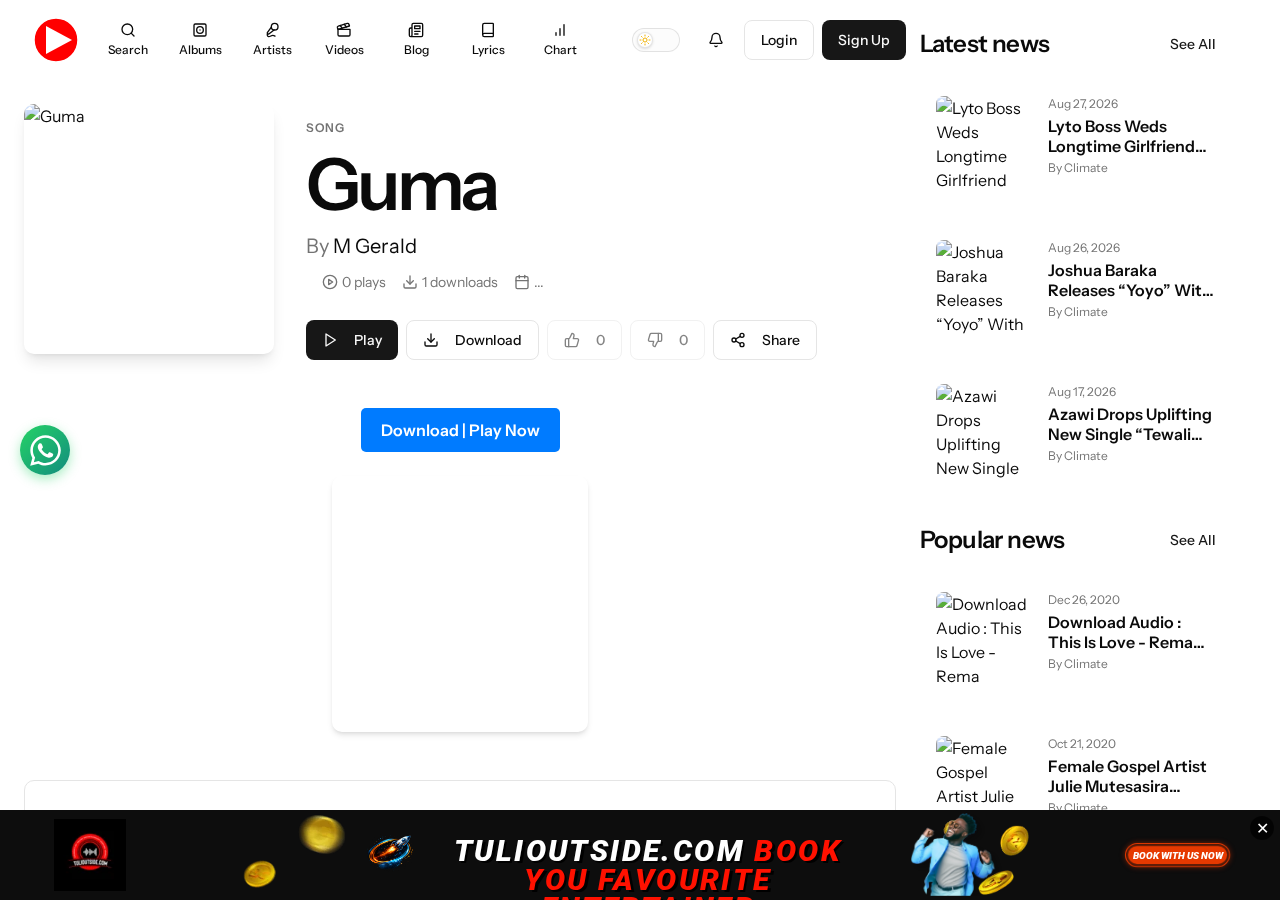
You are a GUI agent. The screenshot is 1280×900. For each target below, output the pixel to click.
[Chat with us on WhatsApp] (45, 450)
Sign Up (864, 40)
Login (779, 40)
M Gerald (375, 246)
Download (488, 340)
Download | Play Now (460, 430)
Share (781, 340)
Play (368, 340)
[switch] (656, 40)
